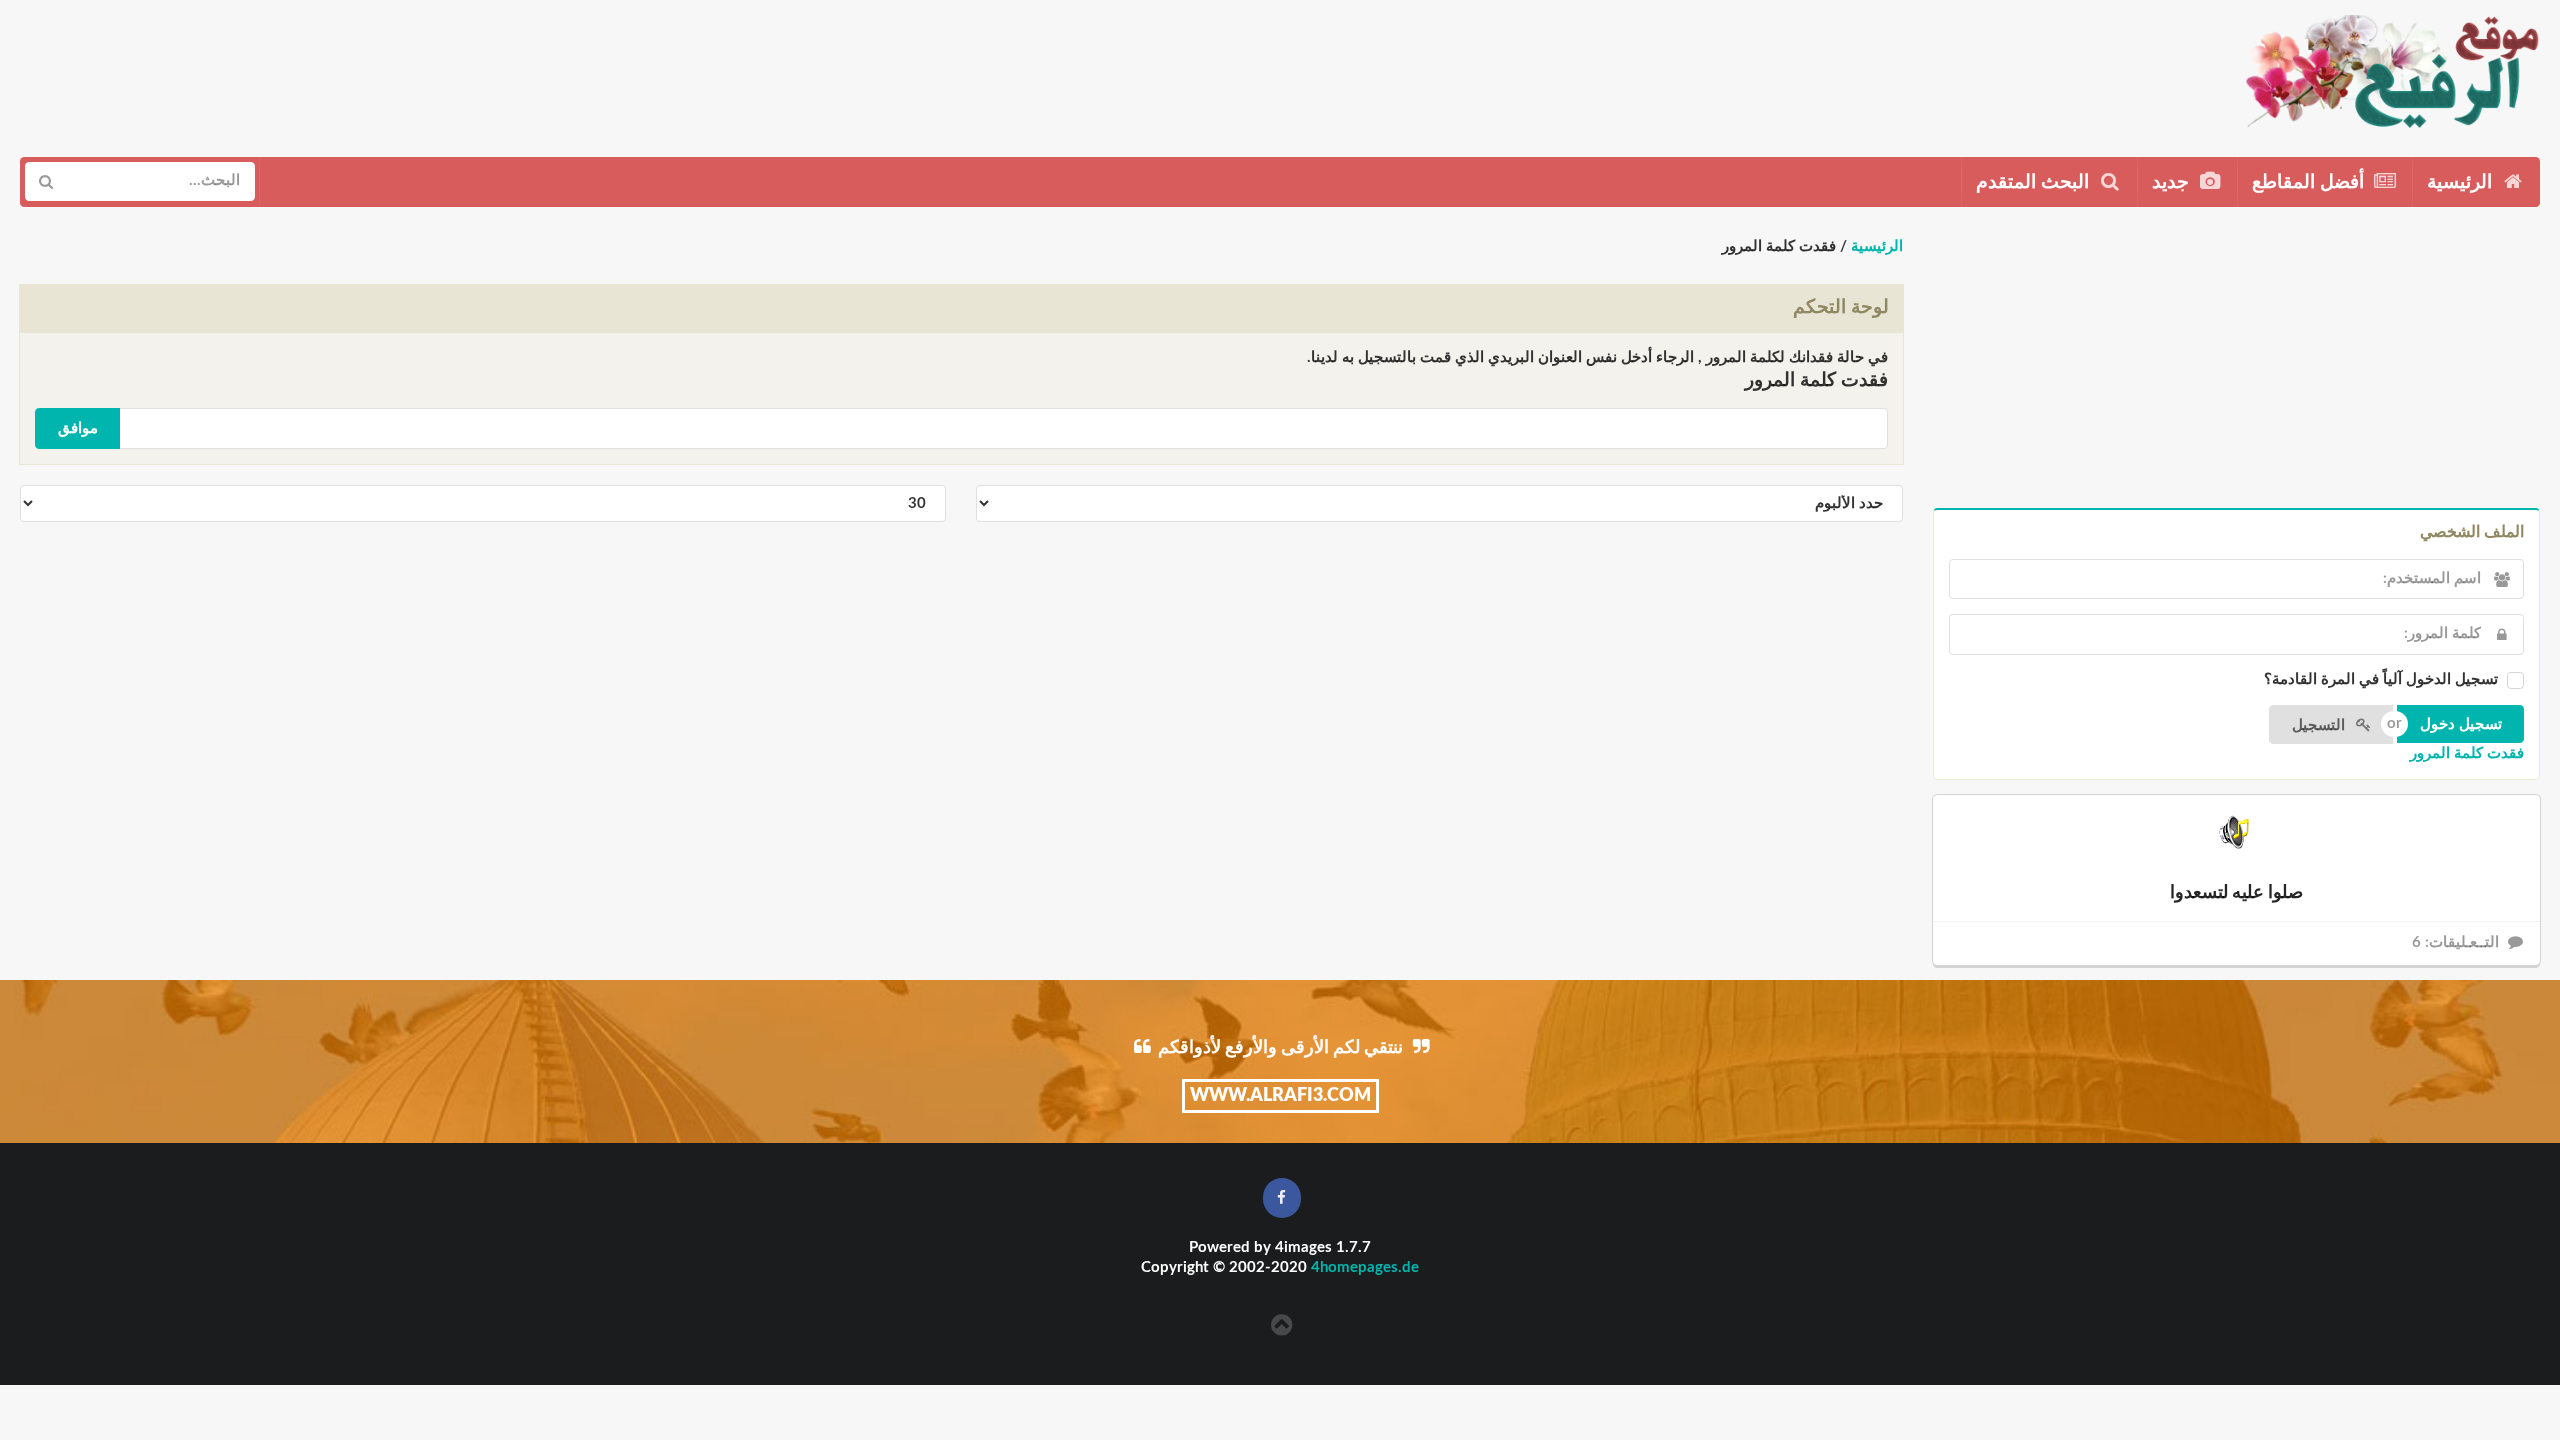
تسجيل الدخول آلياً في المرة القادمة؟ (2381, 679)
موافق (78, 428)
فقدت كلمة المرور (2467, 753)
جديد (2173, 182)
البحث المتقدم (2035, 182)
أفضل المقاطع (2310, 182)
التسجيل (2320, 725)
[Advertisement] (387, 71)
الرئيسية (2462, 182)
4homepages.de (1365, 1267)
